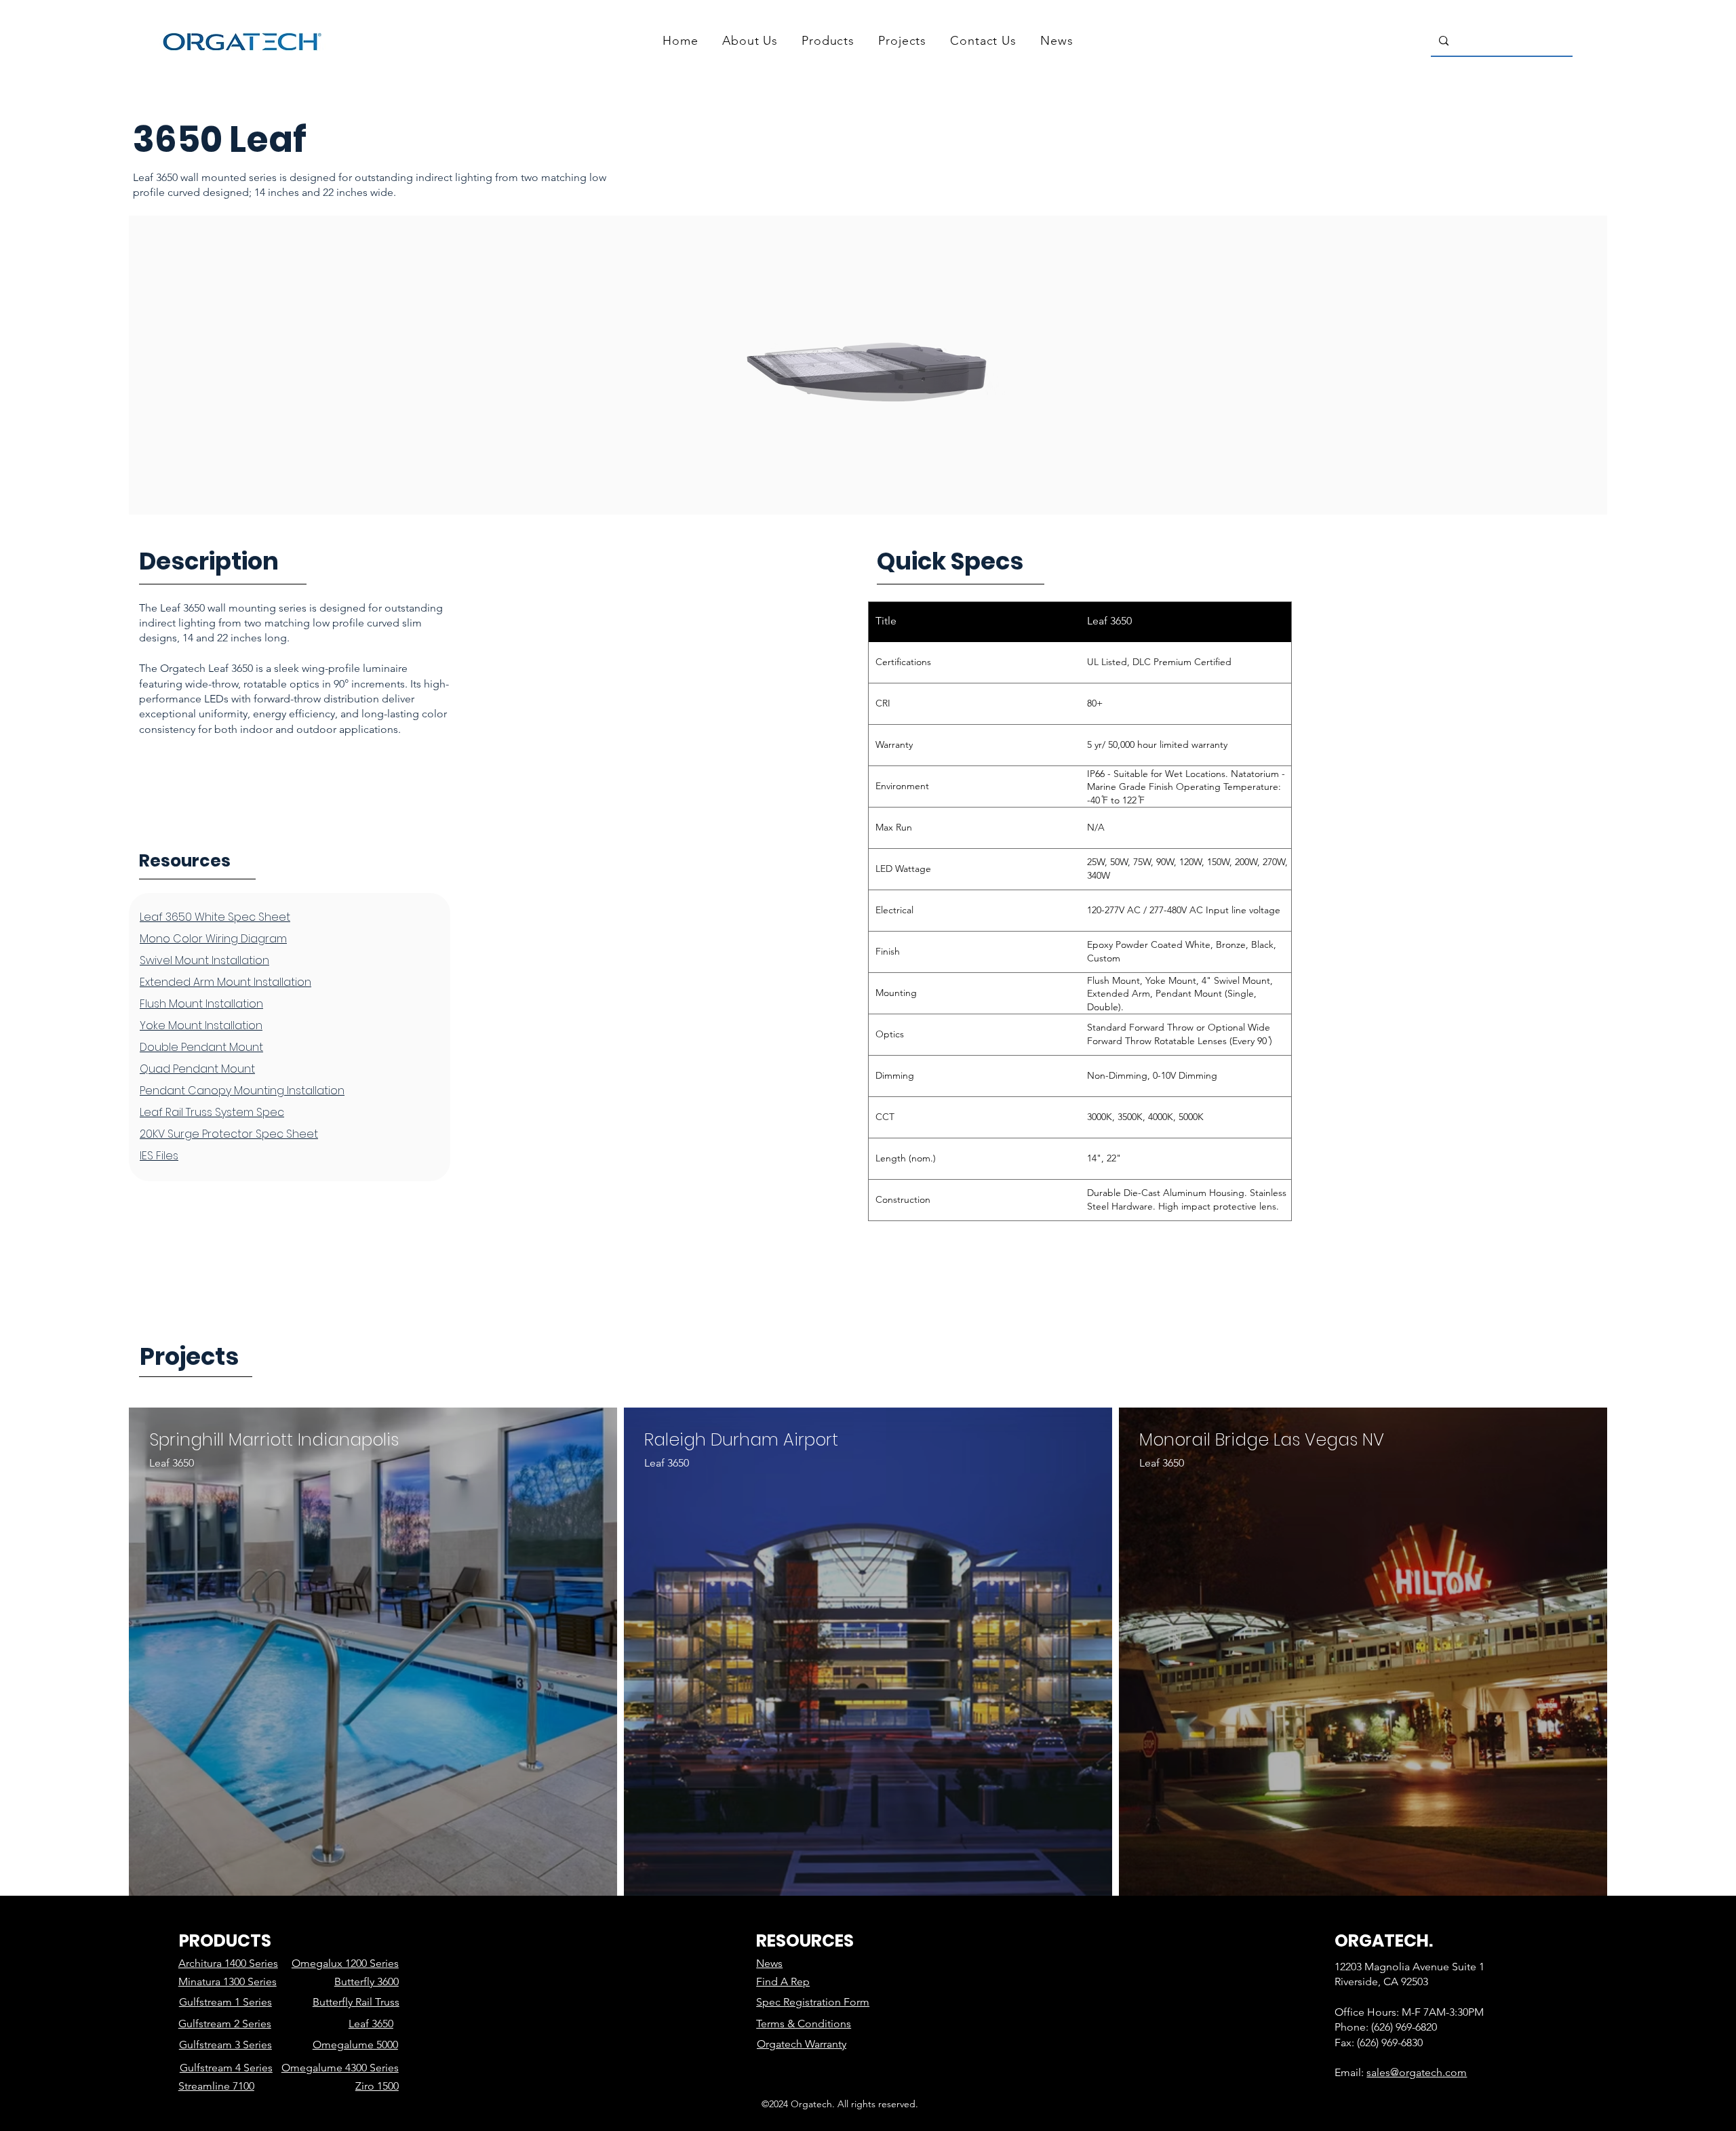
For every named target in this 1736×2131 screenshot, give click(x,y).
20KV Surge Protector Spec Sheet (229, 1134)
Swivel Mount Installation (204, 960)
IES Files (159, 1156)
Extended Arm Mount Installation (225, 982)
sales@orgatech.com (1417, 2072)
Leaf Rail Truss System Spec (212, 1112)
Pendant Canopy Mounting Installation (242, 1091)
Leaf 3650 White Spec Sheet (215, 917)
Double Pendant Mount (201, 1047)
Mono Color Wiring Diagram (213, 939)
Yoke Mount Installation (201, 1025)
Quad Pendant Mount (197, 1069)
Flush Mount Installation (201, 1004)
